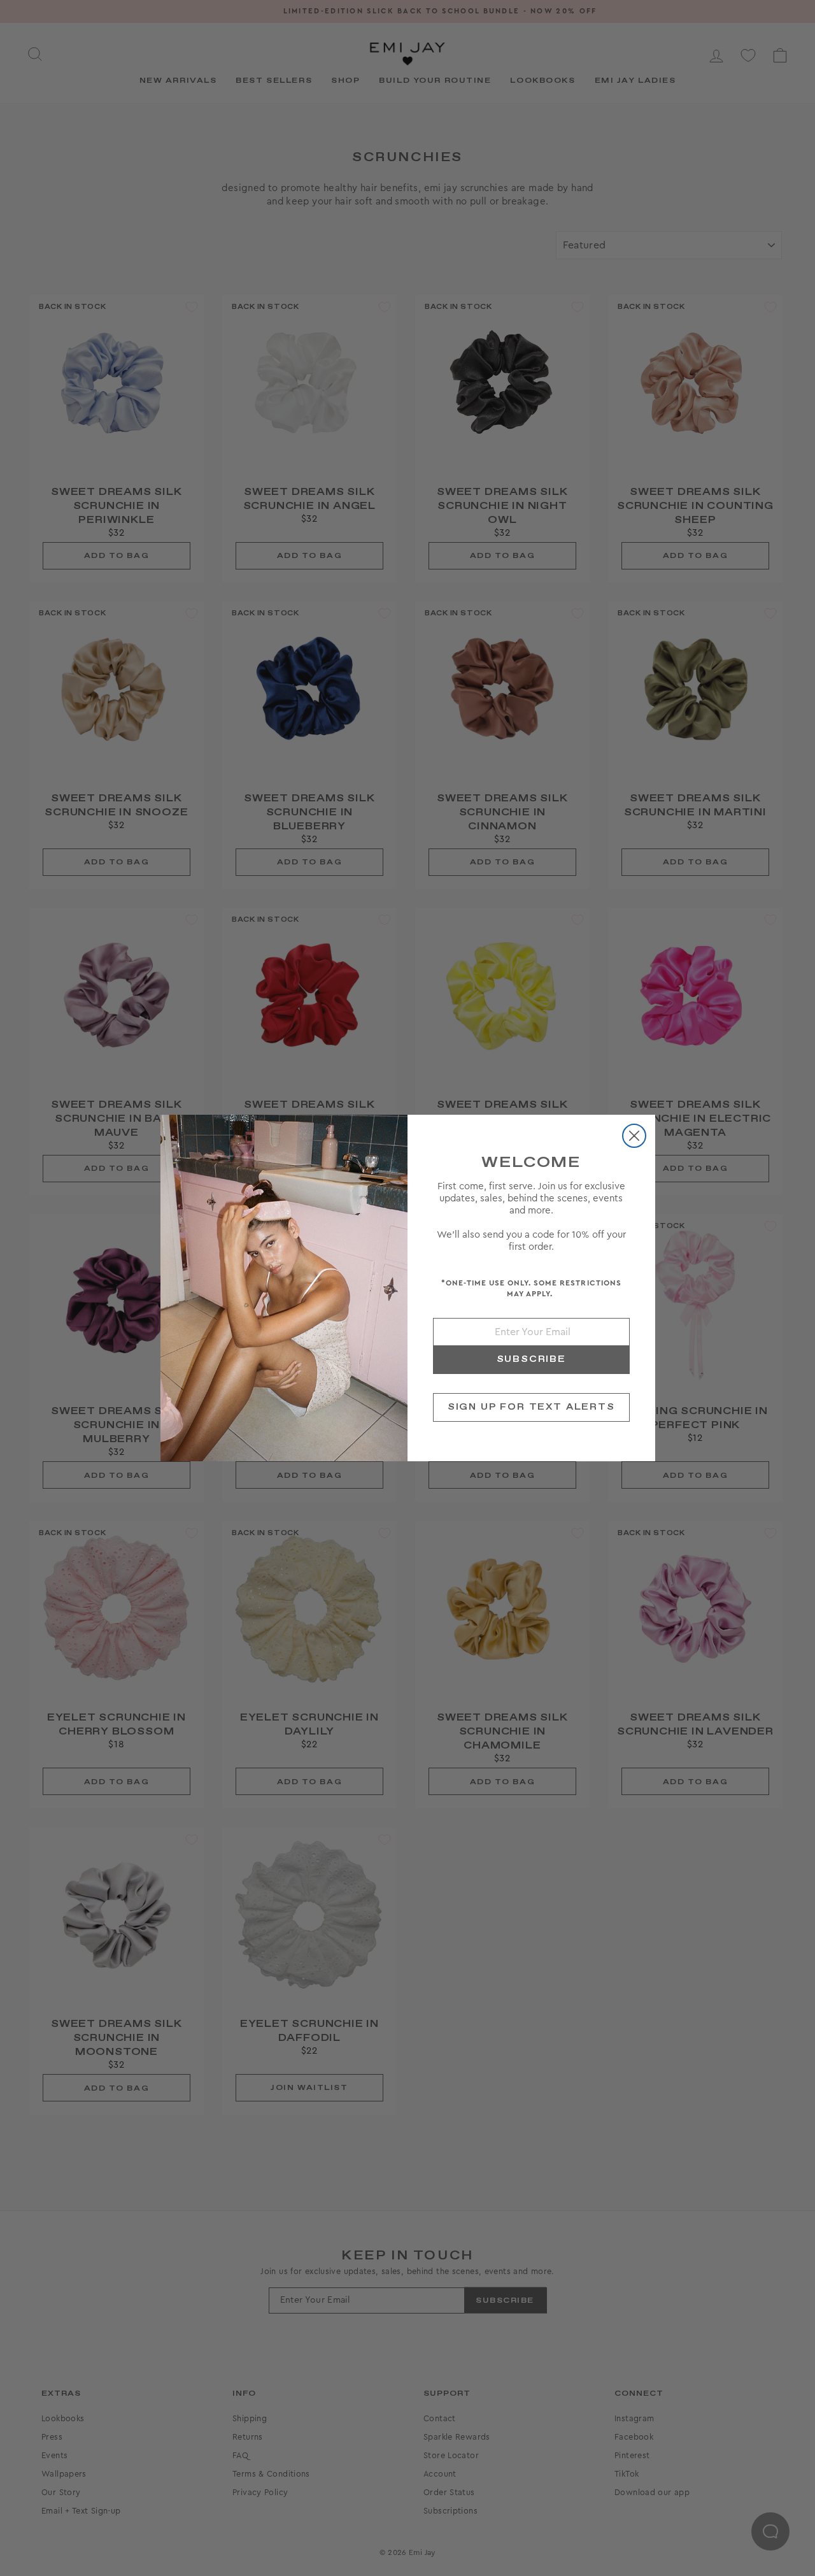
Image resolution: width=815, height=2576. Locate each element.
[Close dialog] (634, 1136)
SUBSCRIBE (531, 1359)
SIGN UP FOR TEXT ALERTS (531, 1407)
